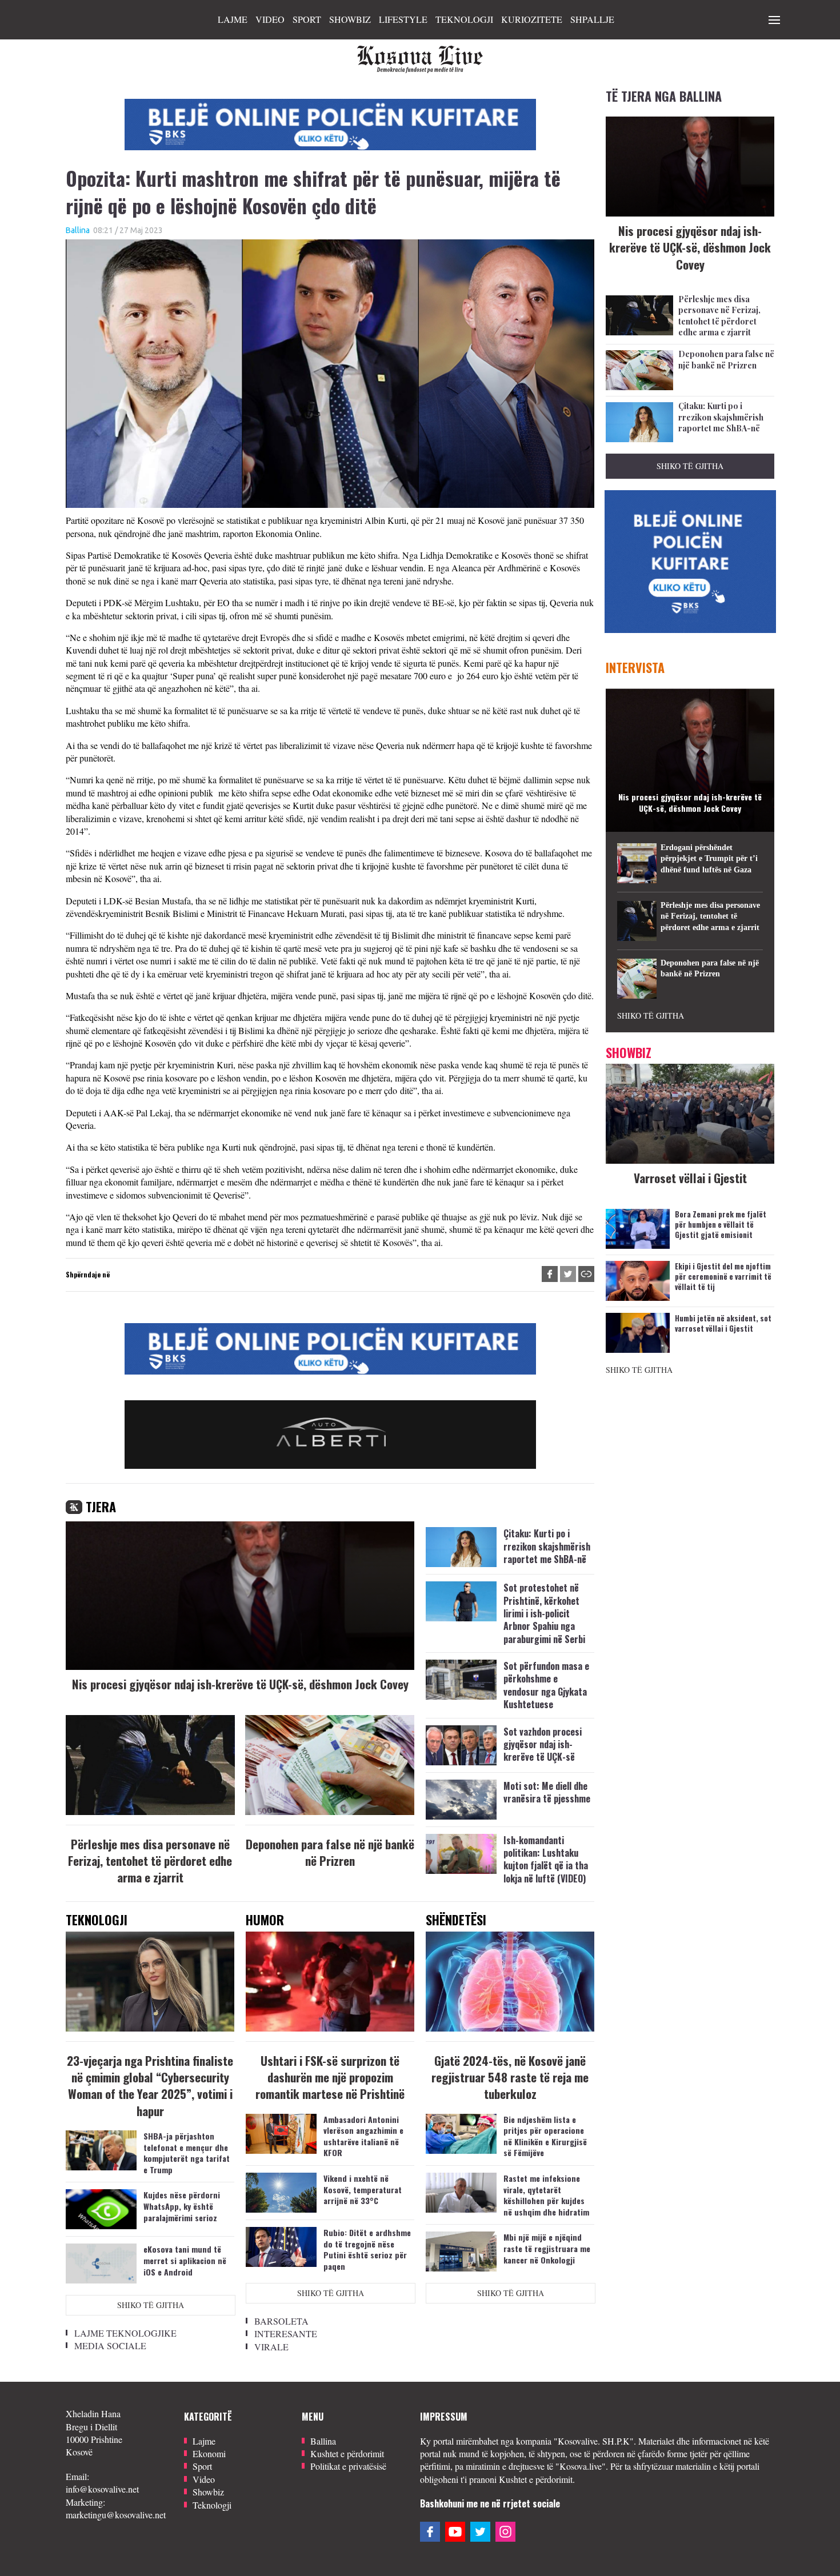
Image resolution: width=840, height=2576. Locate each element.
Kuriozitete (532, 19)
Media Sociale (110, 2345)
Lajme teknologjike (125, 2333)
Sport (307, 19)
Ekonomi (209, 2453)
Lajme (233, 19)
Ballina (78, 230)
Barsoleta (281, 2321)
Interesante (286, 2333)
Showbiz (350, 19)
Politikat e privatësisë (348, 2466)
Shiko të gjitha (151, 2305)
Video (270, 19)
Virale (271, 2347)
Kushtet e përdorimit (347, 2453)
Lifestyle (403, 19)
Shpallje (592, 19)
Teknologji (464, 19)
